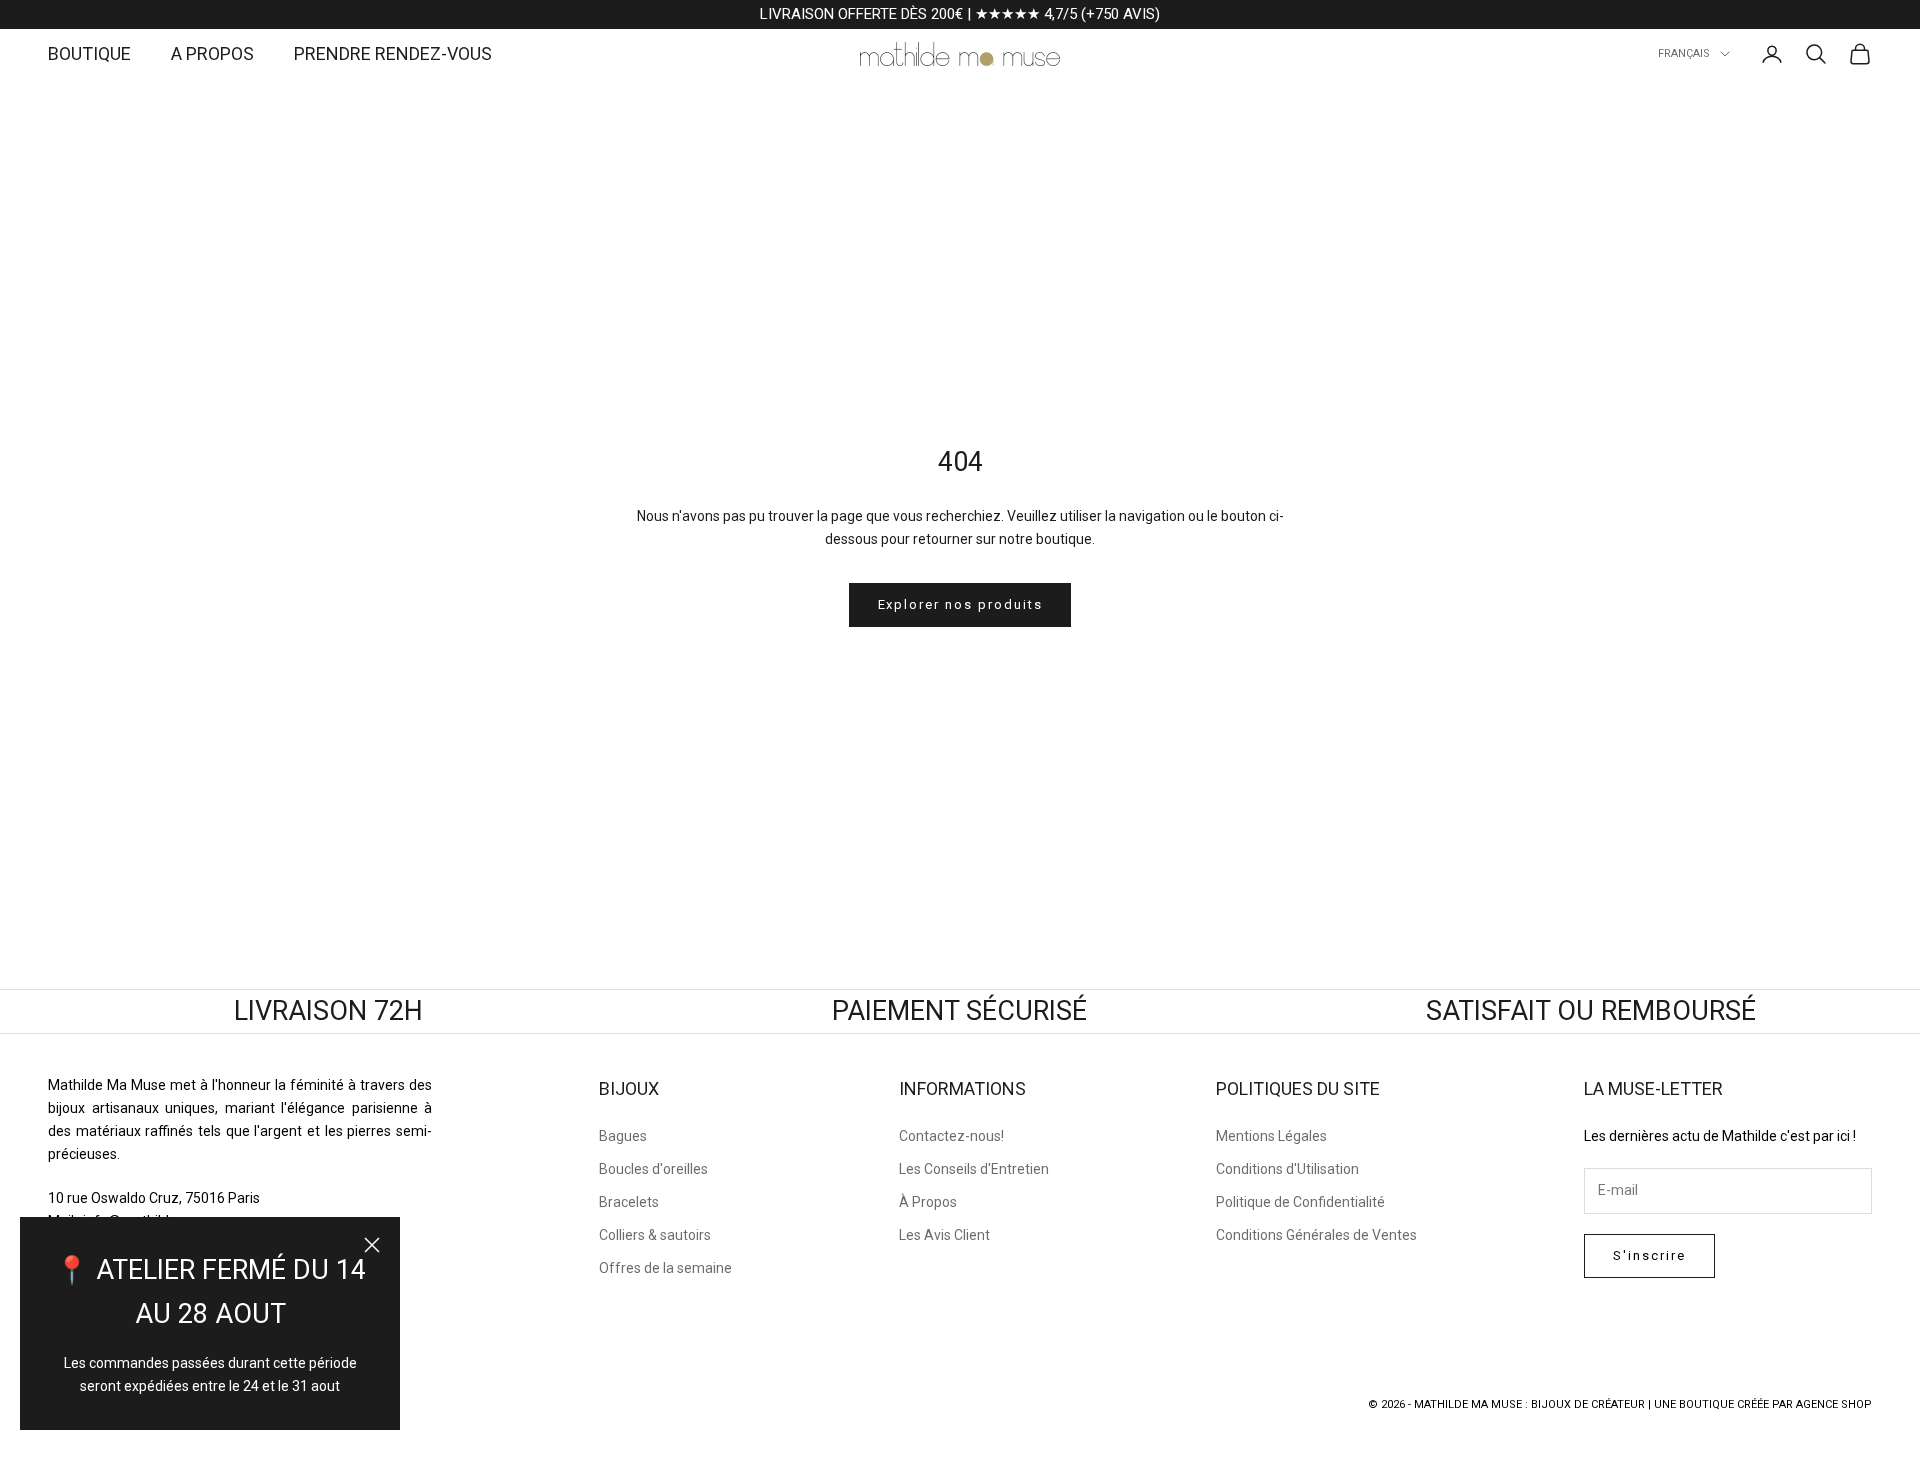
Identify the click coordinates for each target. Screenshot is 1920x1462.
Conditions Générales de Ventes (1316, 1235)
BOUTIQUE (89, 53)
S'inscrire (1649, 1255)
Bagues (623, 1136)
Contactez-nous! (951, 1136)
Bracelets (629, 1202)
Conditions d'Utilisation (1287, 1169)
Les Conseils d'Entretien (974, 1169)
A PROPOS (212, 53)
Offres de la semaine (665, 1268)
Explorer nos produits (960, 604)
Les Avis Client (944, 1235)
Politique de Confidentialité (1300, 1202)
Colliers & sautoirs (655, 1235)
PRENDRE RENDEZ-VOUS (393, 53)
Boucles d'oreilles (653, 1169)
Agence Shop (1834, 1404)
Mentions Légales (1271, 1136)
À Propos (928, 1202)
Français (1684, 53)
